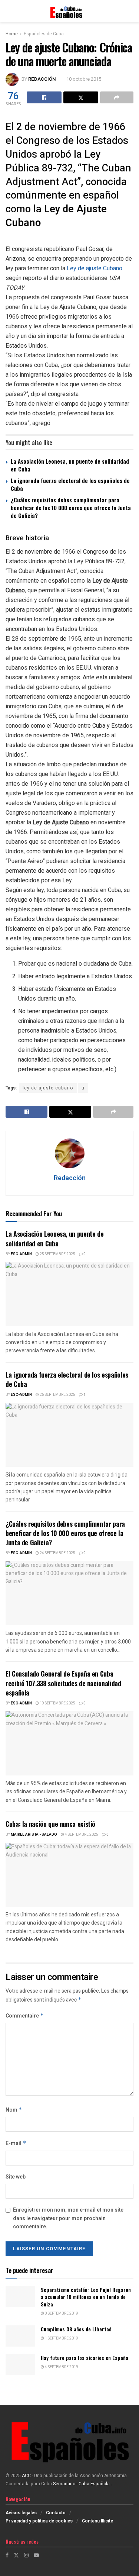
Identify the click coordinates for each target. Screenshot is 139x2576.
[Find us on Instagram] (26, 2555)
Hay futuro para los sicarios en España (85, 2358)
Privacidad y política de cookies (39, 2521)
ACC (26, 2476)
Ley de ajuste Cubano (95, 268)
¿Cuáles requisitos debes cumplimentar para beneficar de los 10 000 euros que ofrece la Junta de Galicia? (71, 508)
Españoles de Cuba (44, 34)
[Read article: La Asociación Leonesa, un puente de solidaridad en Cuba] (69, 1294)
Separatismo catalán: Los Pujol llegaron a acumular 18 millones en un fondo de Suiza (86, 2297)
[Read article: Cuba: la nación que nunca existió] (69, 1875)
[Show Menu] (9, 11)
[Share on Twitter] (81, 97)
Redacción (42, 79)
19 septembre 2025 (57, 1703)
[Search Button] (130, 11)
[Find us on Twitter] (16, 2555)
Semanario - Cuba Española (82, 2484)
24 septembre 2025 (57, 1553)
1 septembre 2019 (61, 2338)
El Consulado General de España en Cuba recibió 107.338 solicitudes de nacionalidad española (63, 1683)
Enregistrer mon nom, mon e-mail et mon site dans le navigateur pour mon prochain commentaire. (68, 2218)
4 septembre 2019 (61, 2367)
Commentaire (25, 2016)
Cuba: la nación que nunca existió (50, 1824)
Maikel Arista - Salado (34, 1835)
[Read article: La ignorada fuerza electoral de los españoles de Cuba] (69, 1435)
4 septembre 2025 (81, 1835)
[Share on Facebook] (44, 97)
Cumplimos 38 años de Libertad (76, 2329)
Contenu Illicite (97, 2521)
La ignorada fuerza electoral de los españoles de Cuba (70, 484)
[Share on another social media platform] (117, 97)
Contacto (56, 2513)
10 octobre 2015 (84, 79)
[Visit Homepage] (69, 11)
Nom (14, 2110)
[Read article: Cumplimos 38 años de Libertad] (20, 2336)
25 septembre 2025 (57, 1254)
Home (12, 34)
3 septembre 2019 (61, 2313)
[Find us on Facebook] (7, 2555)
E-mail (16, 2143)
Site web (16, 2177)
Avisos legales (21, 2513)
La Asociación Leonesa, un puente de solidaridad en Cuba (70, 465)
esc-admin (21, 1254)
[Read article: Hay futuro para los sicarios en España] (20, 2365)
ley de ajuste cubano (48, 1088)
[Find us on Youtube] (36, 2555)
